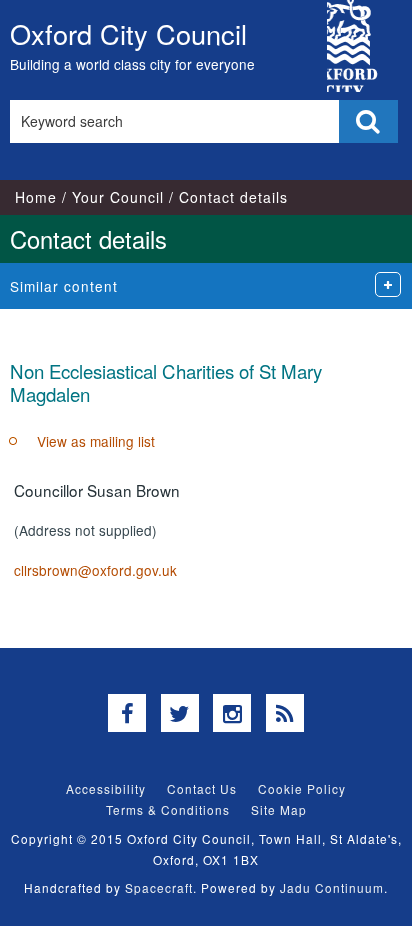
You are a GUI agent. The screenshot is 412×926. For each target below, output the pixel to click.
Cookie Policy (302, 788)
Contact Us (202, 788)
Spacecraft (159, 887)
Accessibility (106, 788)
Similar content (64, 286)
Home (36, 197)
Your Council (118, 197)
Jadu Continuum (332, 887)
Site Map (279, 809)
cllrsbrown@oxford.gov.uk (95, 570)
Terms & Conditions (168, 809)
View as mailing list (96, 441)
